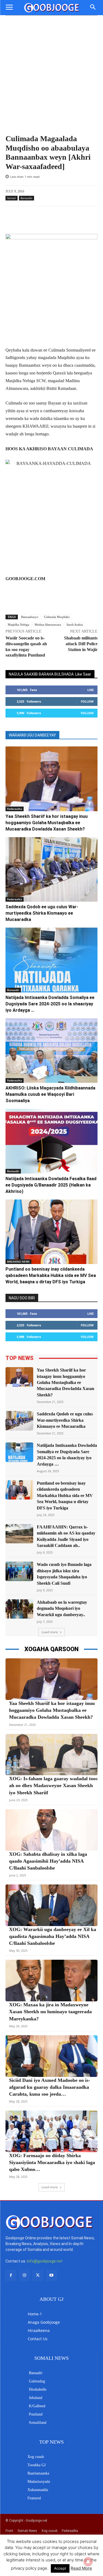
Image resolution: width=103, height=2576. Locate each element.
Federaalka (15, 809)
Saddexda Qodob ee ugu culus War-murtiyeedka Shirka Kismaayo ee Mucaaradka (42, 913)
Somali (12, 198)
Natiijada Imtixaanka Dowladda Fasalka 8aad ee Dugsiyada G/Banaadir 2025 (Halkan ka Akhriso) (51, 1185)
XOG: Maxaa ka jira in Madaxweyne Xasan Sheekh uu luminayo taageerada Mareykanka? (50, 2012)
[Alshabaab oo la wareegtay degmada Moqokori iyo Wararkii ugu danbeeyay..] (19, 1609)
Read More (81, 2568)
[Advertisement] (51, 80)
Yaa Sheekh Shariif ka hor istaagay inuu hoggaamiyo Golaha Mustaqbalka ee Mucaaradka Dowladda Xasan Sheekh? (47, 823)
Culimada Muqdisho (57, 617)
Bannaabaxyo (30, 617)
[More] (68, 220)
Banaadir (27, 198)
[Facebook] (11, 2275)
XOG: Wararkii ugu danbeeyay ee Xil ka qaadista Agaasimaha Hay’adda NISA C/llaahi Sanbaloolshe (53, 1936)
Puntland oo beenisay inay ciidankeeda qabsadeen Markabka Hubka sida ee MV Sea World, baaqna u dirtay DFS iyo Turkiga (51, 1275)
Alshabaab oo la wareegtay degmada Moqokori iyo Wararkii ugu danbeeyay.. (62, 1608)
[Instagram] (24, 2275)
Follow (87, 701)
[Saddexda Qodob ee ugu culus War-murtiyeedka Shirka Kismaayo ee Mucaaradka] (51, 870)
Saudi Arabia (75, 625)
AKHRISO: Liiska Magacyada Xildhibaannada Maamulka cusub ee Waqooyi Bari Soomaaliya (50, 1094)
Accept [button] (60, 2568)
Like (91, 690)
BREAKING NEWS (18, 1262)
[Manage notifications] (88, 2562)
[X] (38, 2275)
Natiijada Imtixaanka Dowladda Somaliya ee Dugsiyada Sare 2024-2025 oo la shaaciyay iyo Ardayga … (50, 1004)
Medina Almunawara (48, 625)
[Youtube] (51, 2275)
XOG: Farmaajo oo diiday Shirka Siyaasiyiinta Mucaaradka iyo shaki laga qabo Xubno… (52, 2162)
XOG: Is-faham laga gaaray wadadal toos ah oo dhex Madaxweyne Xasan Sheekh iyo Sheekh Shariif (53, 1785)
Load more (50, 1632)
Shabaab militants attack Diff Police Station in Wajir (81, 644)
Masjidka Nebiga (18, 625)
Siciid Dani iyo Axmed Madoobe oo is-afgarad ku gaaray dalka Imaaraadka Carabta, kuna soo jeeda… (50, 2087)
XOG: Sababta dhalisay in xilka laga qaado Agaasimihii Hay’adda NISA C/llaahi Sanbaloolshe (48, 1861)
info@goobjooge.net (45, 2261)
